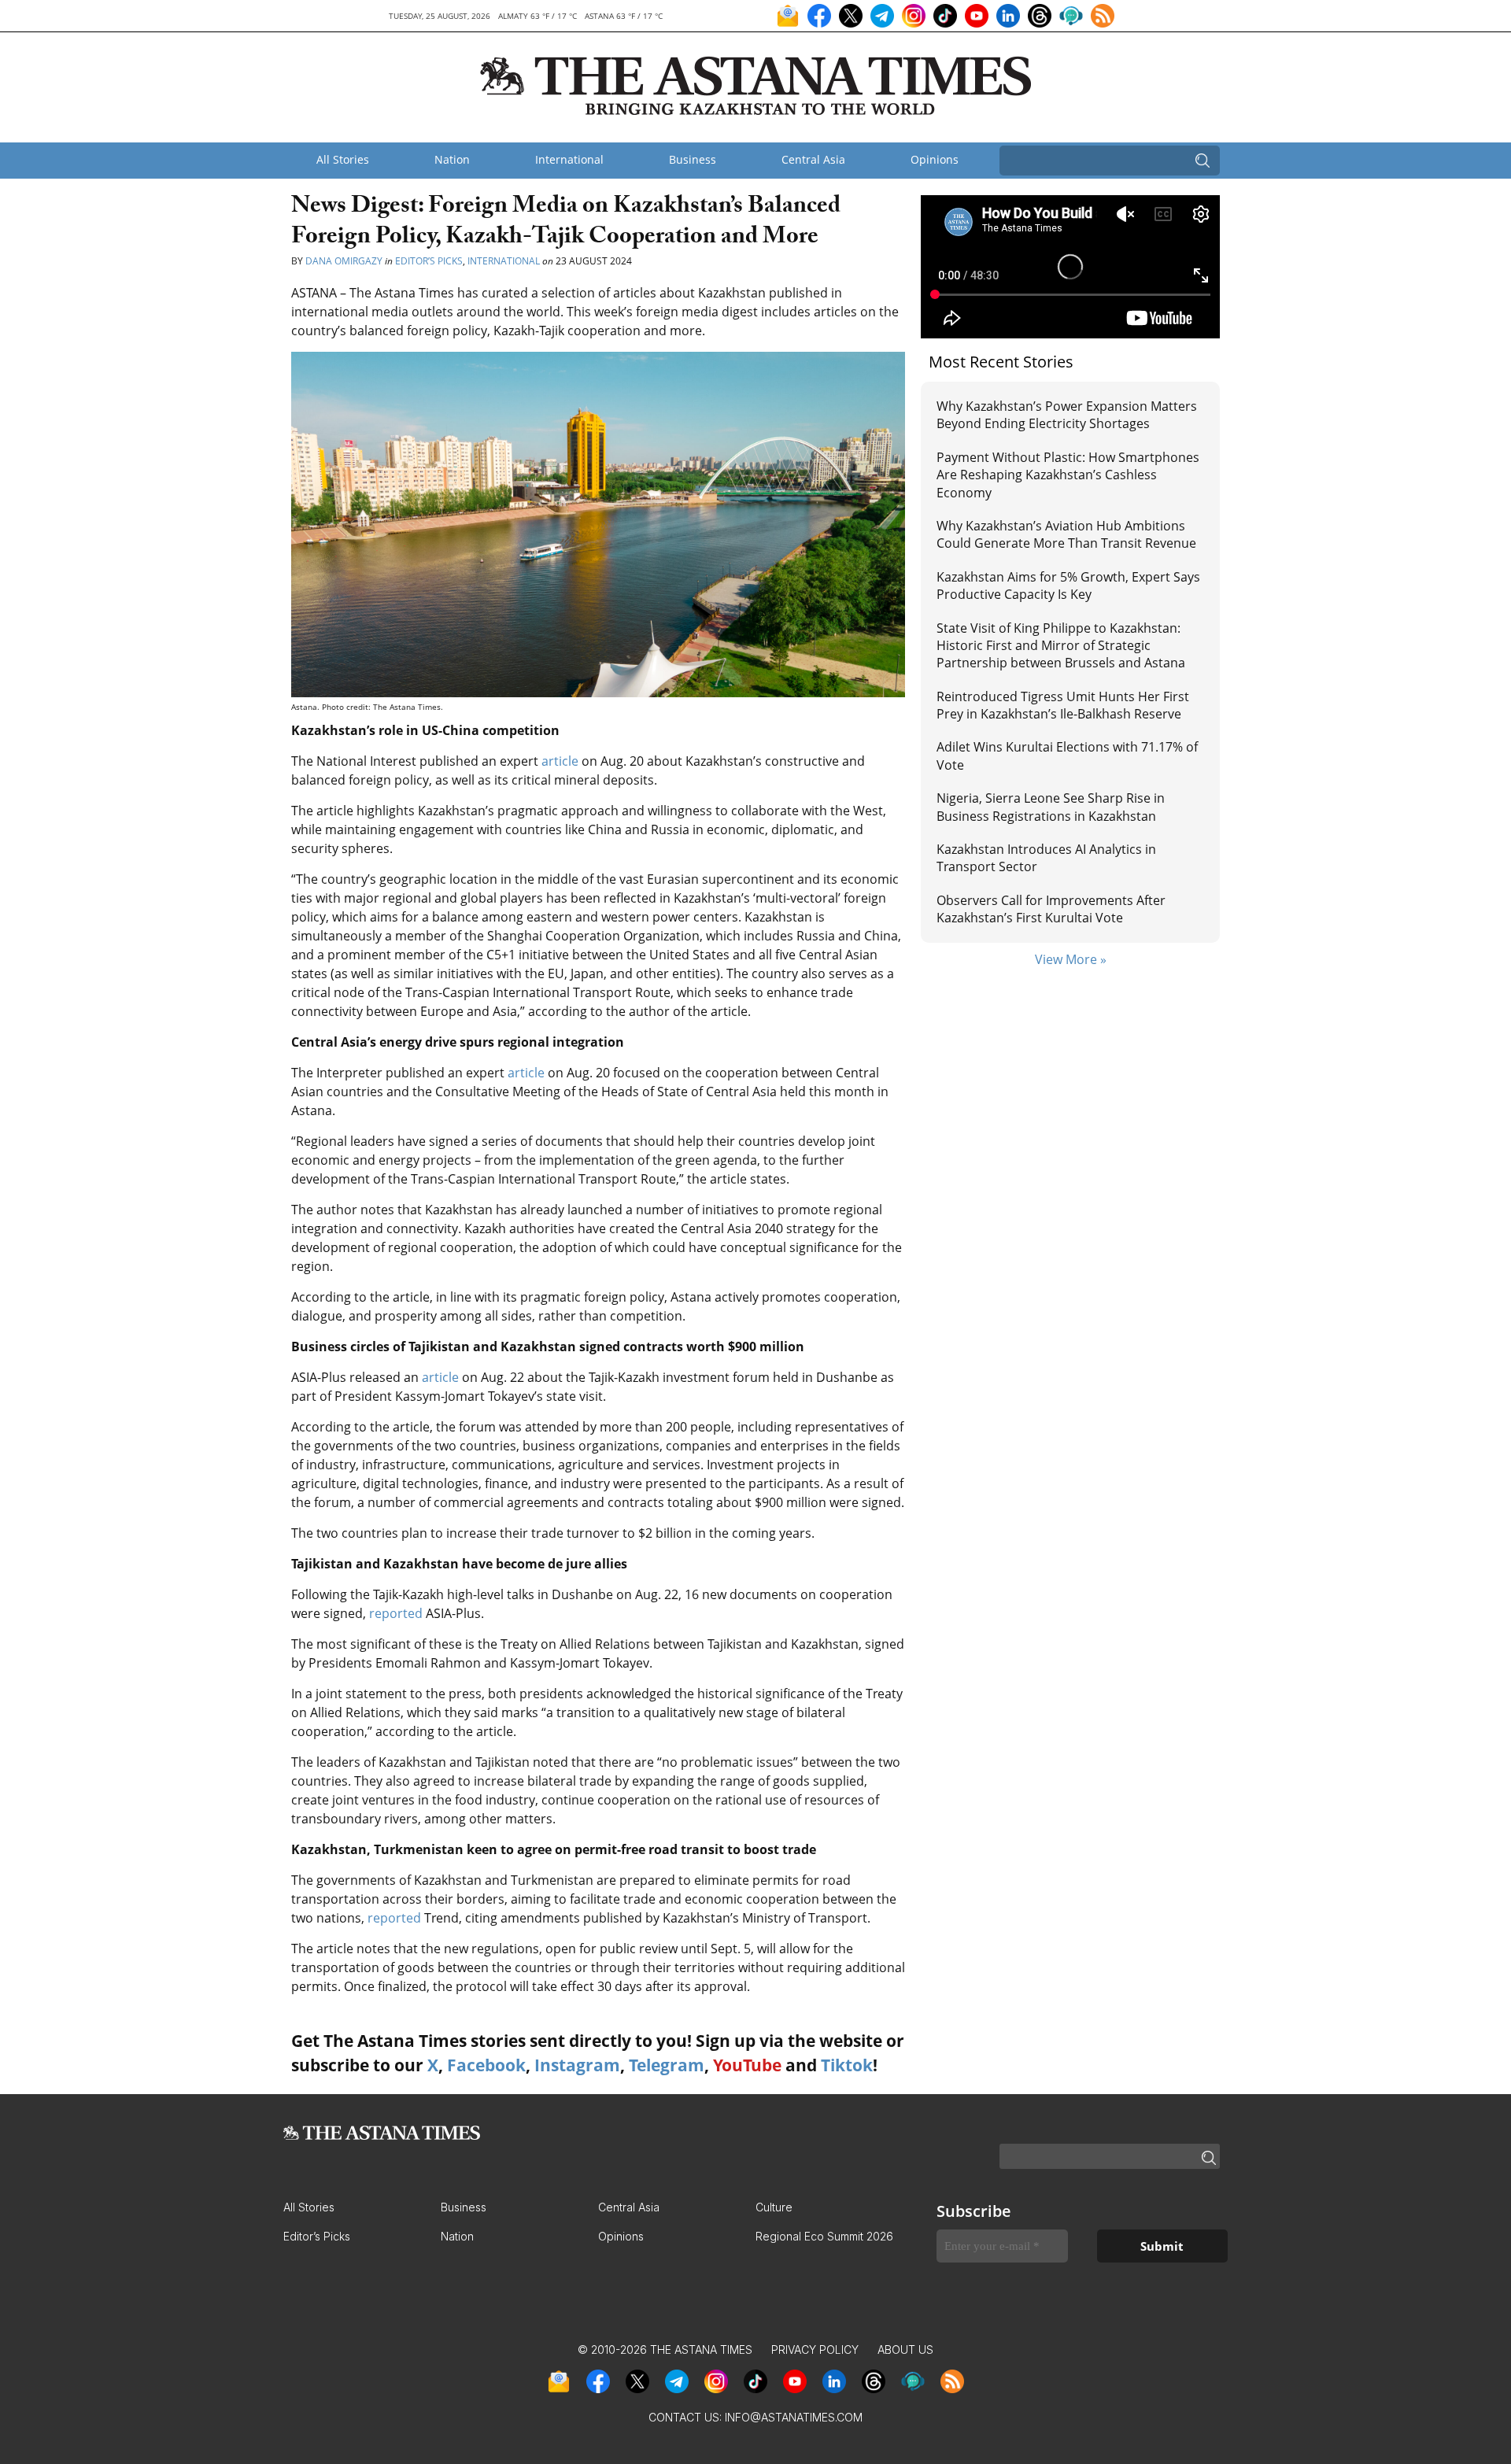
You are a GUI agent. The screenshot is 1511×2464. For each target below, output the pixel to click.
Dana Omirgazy (344, 261)
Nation (452, 159)
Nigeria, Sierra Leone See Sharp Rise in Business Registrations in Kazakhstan (1051, 807)
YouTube (747, 2065)
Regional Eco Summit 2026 (824, 2236)
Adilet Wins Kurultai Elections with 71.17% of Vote (1067, 755)
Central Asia (813, 159)
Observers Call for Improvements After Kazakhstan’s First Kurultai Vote (1051, 909)
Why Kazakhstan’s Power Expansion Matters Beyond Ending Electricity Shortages (1067, 415)
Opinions (935, 159)
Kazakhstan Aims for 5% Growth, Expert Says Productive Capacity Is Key (1068, 586)
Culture (774, 2207)
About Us (905, 2349)
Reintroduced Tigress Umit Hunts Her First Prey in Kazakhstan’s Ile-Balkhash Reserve (1063, 705)
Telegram (667, 2065)
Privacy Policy (815, 2349)
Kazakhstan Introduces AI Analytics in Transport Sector (1046, 858)
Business (693, 159)
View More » (1071, 959)
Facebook (486, 2065)
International (569, 159)
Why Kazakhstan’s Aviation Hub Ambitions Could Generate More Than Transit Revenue (1066, 534)
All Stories (343, 159)
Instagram (577, 2065)
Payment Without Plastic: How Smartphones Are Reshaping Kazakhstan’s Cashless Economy (1068, 475)
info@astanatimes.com (794, 2417)
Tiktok (847, 2065)
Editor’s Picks (429, 261)
